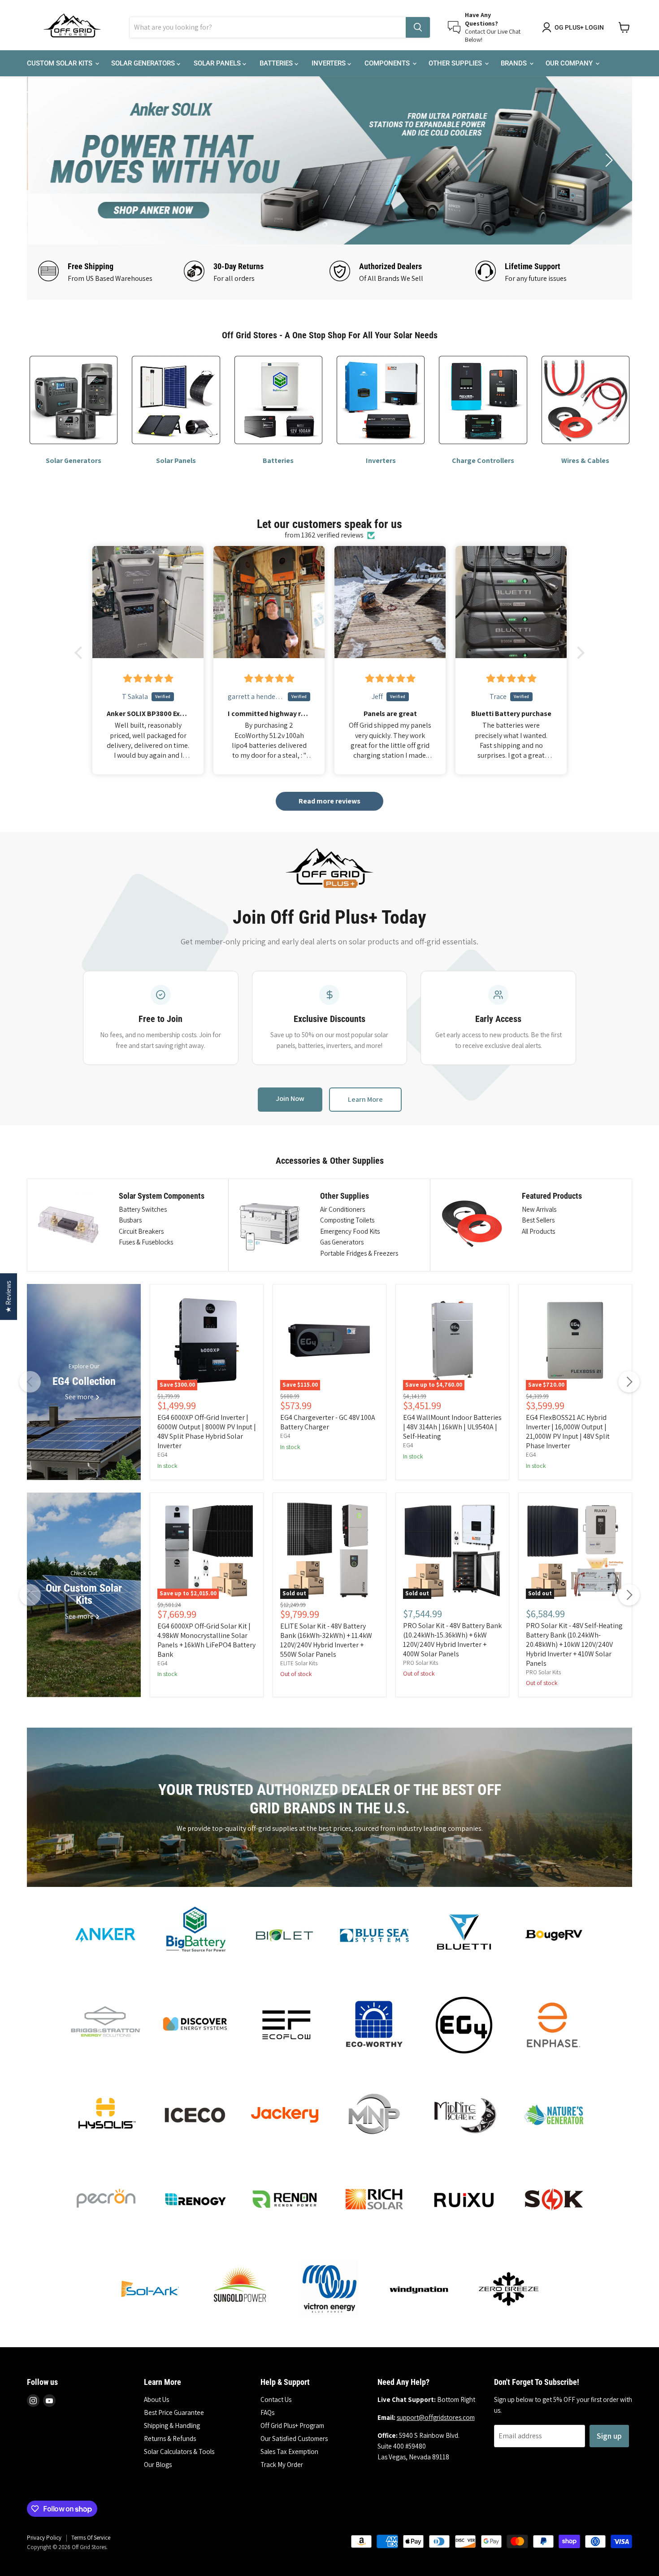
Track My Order (282, 2465)
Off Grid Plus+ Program (292, 2425)
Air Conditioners (343, 1209)
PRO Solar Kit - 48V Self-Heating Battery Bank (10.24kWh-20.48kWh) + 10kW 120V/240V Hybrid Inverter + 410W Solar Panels (574, 1644)
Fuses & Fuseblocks (146, 1242)
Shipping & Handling (172, 2425)
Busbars (130, 1220)
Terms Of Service (91, 2538)
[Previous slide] (52, 160)
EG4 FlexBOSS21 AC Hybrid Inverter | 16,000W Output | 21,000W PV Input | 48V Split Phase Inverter (568, 1432)
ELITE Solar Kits (299, 1663)
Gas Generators (342, 1242)
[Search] (418, 27)
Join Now (290, 1098)
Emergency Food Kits (350, 1231)
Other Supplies (456, 63)
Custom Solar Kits (61, 63)
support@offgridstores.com (436, 2417)
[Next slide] (607, 160)
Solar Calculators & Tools (179, 2452)
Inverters (329, 63)
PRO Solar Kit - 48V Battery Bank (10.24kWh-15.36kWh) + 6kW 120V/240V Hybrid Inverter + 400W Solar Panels (452, 1640)
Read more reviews (329, 801)
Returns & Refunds (170, 2438)
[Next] (629, 1382)
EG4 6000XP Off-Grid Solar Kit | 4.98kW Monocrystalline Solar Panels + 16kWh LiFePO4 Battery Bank (206, 1640)
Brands (515, 63)
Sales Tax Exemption (289, 2452)
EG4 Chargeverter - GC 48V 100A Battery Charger (328, 1422)
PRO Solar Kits (421, 1663)
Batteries (277, 63)
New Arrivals (539, 1209)
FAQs (267, 2412)
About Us (156, 2399)
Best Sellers (538, 1220)
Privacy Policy (44, 2538)
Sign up (609, 2436)
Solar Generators (144, 63)
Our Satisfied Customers (294, 2438)
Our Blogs (158, 2465)
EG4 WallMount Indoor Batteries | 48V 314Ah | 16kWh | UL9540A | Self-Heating (452, 1427)
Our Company (570, 63)
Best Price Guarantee (174, 2412)
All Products (538, 1231)
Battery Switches (143, 1209)
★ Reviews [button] (8, 1297)
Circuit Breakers (141, 1231)
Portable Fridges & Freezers (359, 1253)
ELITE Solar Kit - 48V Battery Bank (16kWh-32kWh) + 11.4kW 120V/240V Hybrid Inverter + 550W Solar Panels (326, 1640)
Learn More (365, 1099)
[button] (81, 653)
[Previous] (30, 1382)
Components (388, 63)
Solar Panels (218, 63)
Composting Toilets (347, 1220)
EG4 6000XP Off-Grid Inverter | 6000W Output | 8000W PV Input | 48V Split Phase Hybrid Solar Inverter (207, 1432)
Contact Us (276, 2399)
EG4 (163, 1455)
